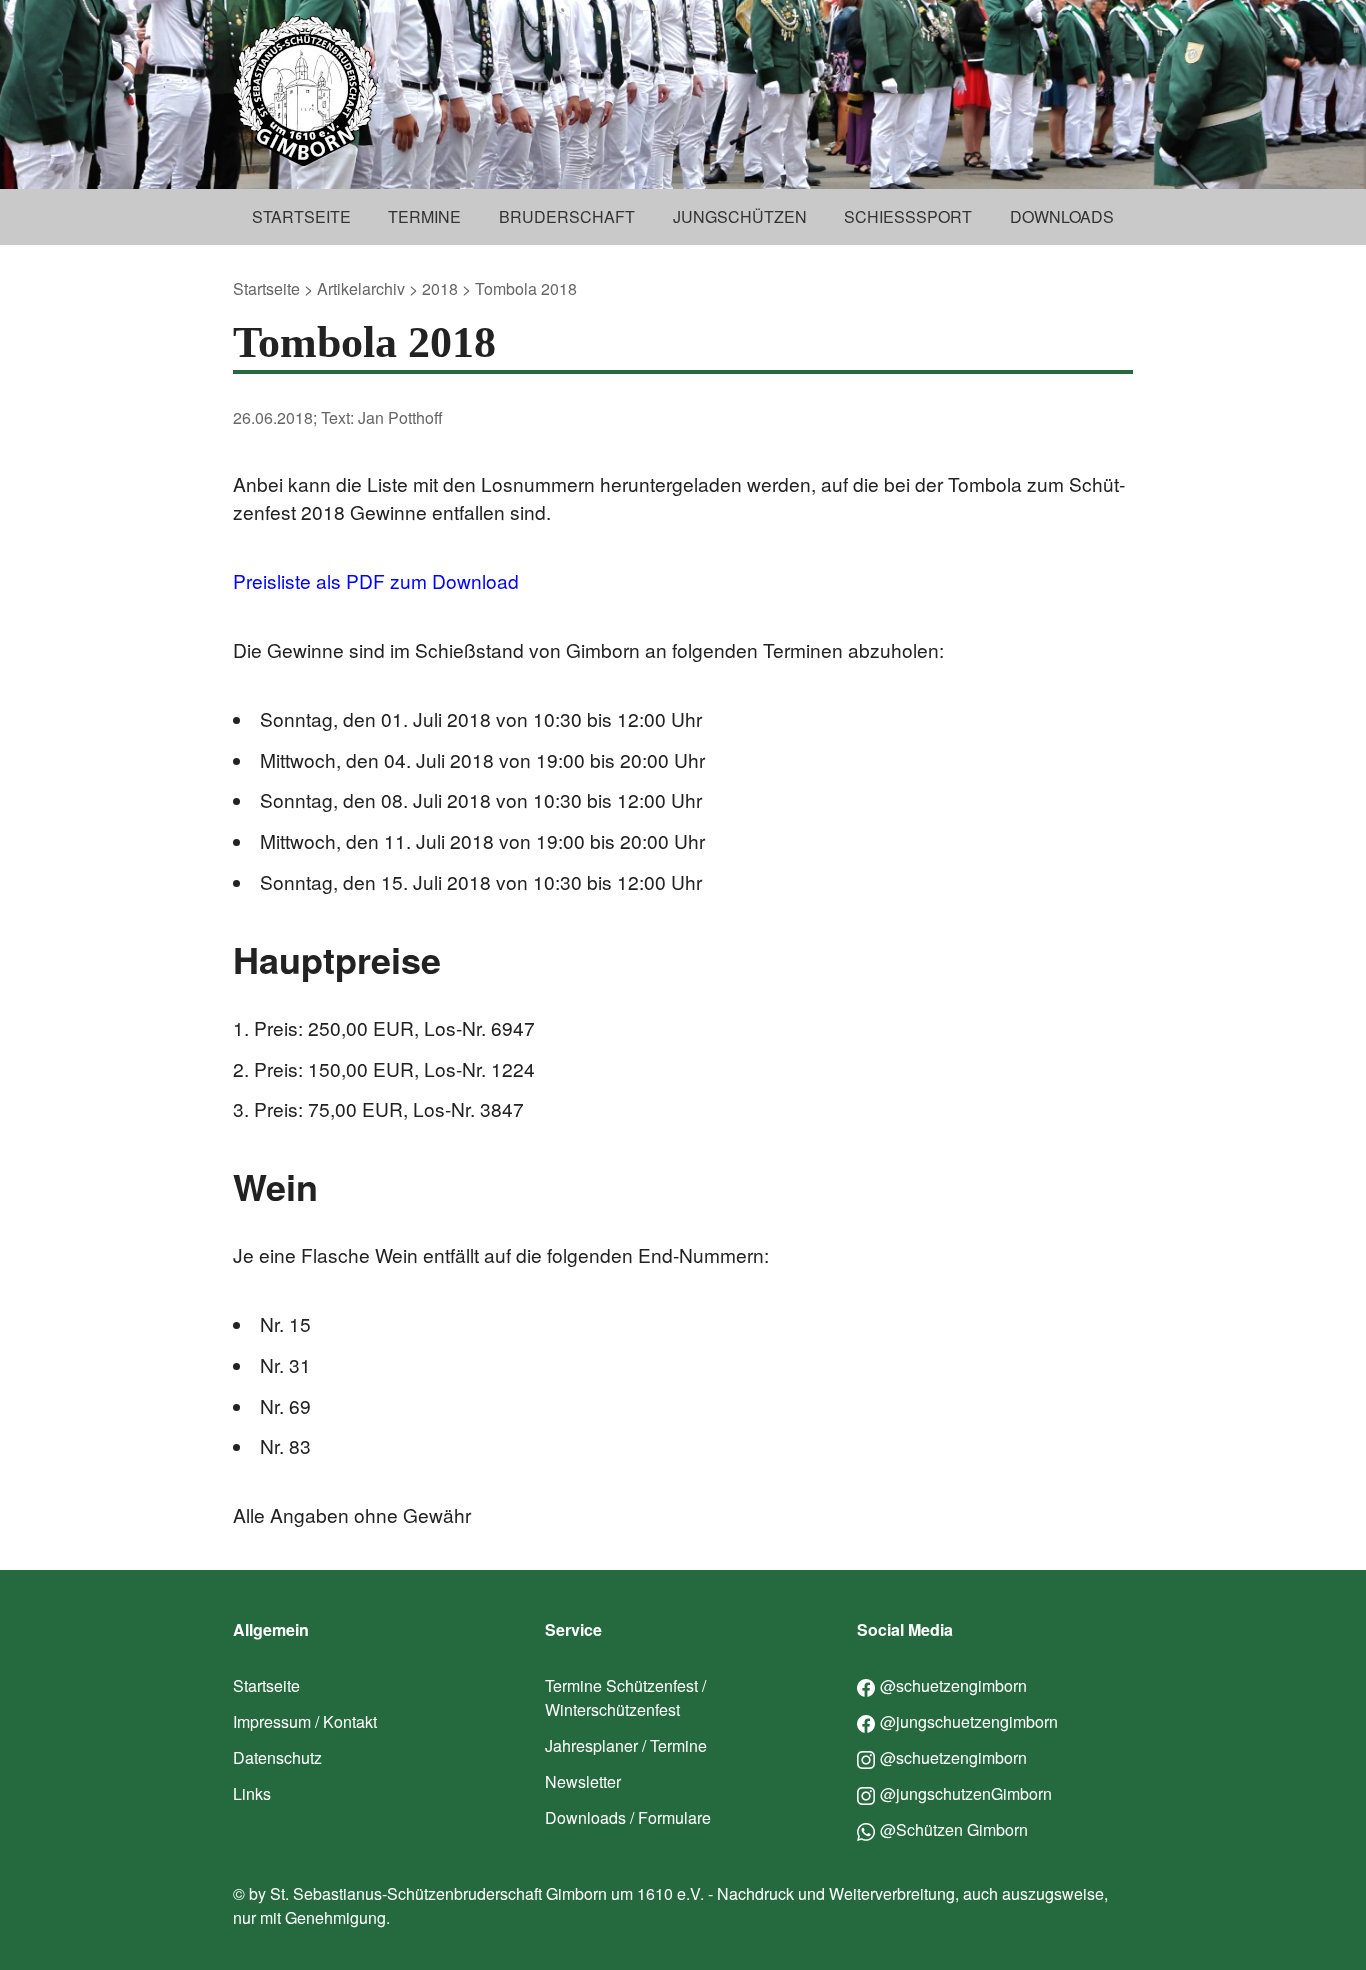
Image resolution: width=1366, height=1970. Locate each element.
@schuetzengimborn (953, 1685)
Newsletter (583, 1781)
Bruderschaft (567, 216)
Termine (424, 216)
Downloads (1062, 216)
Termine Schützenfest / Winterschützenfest (625, 1697)
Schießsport (908, 216)
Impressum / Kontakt (305, 1721)
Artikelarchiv (361, 288)
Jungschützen (740, 216)
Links (252, 1793)
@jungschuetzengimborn (969, 1721)
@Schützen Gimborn (954, 1829)
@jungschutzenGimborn (966, 1793)
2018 (440, 288)
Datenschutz (277, 1757)
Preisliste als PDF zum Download (376, 580)
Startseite (301, 216)
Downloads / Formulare (628, 1817)
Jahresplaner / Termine (626, 1745)
